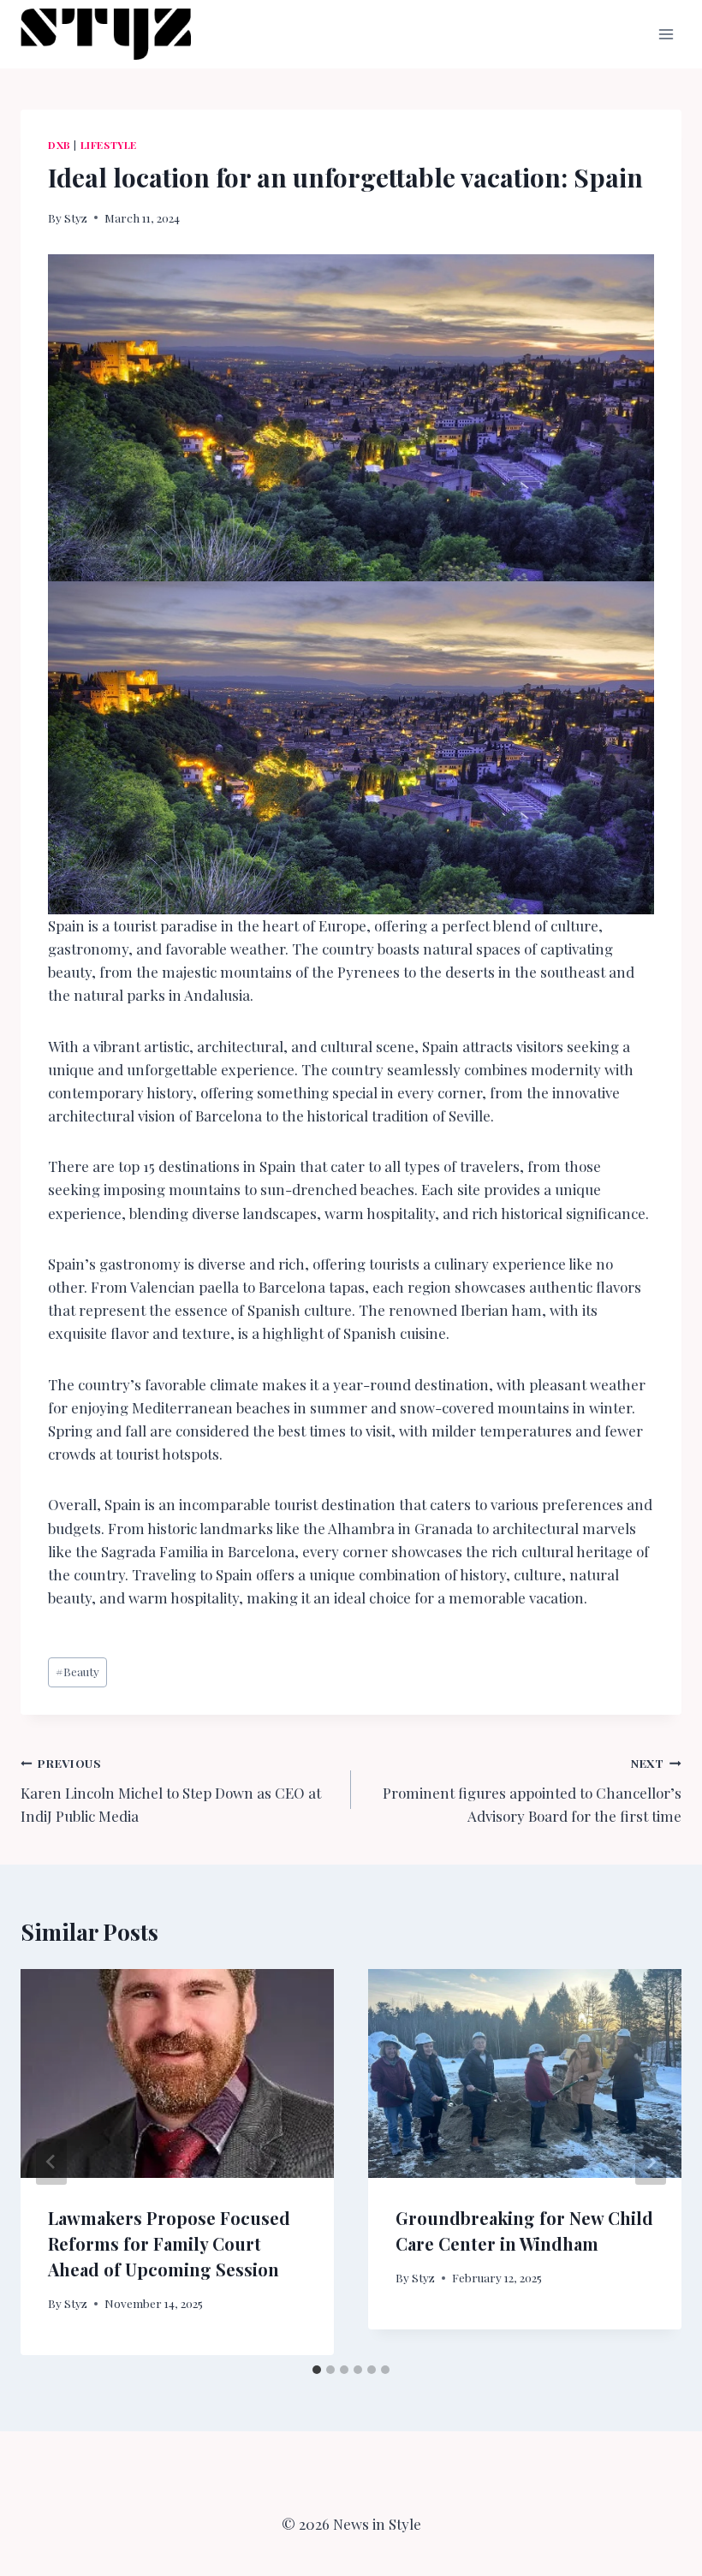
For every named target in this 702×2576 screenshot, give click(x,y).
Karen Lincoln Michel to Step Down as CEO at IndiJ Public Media (171, 1790)
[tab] (317, 2370)
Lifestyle (109, 145)
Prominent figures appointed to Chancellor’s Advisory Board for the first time (532, 1790)
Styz (76, 217)
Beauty (77, 1671)
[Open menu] (666, 34)
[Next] (651, 2162)
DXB (59, 145)
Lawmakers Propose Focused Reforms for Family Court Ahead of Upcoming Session (169, 2243)
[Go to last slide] (51, 2162)
